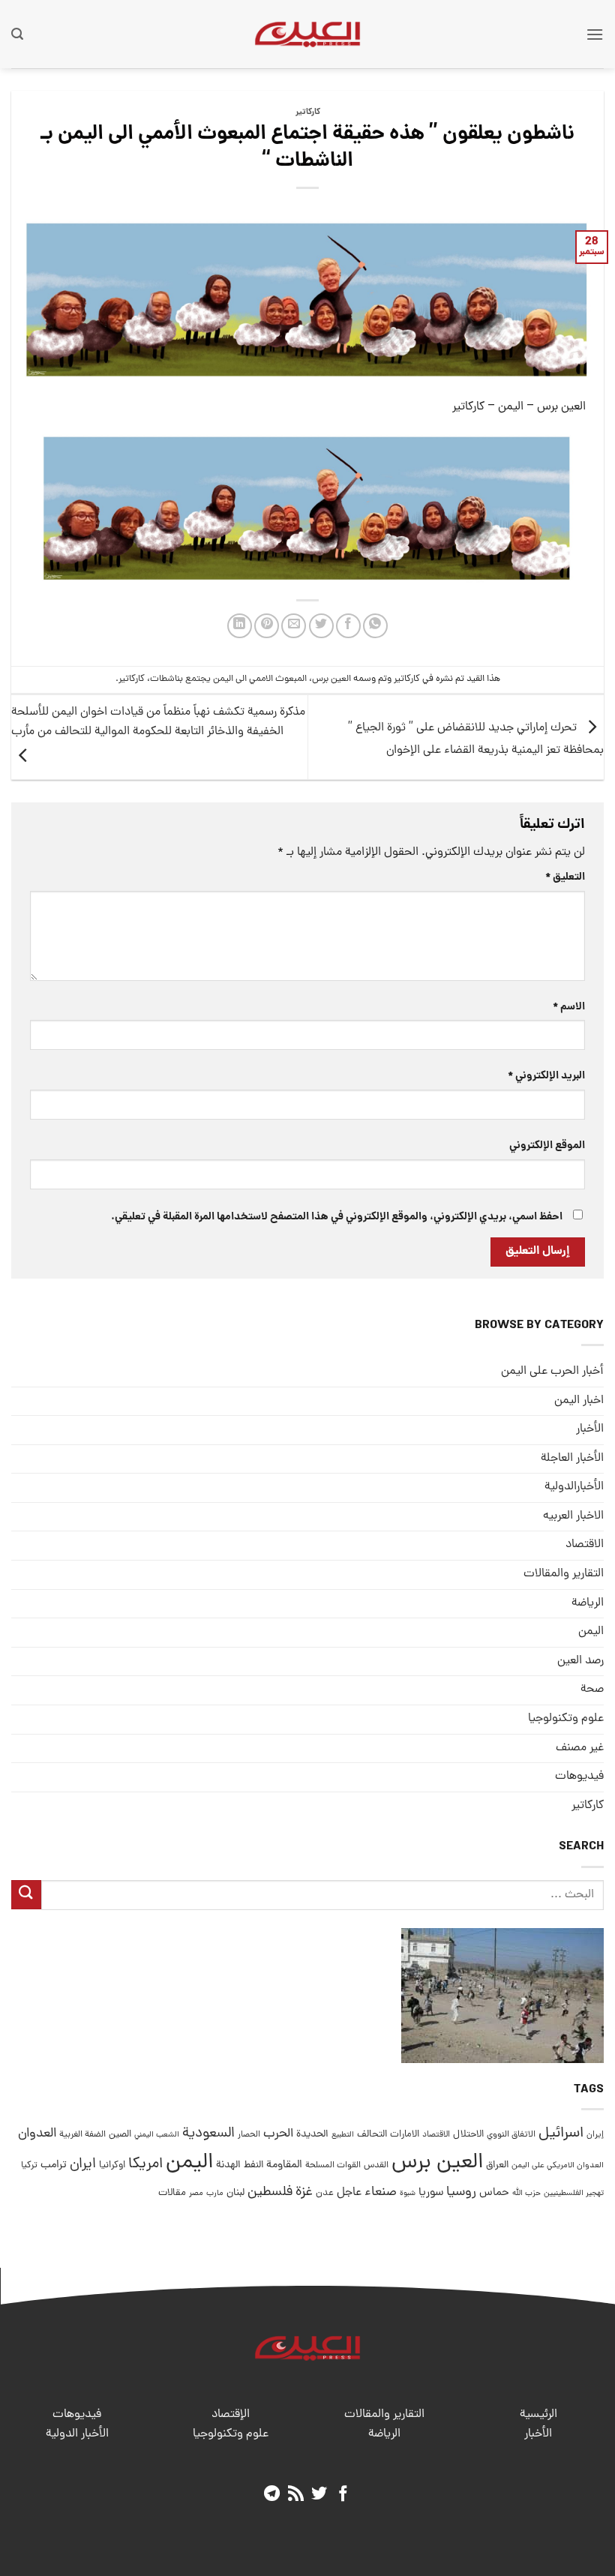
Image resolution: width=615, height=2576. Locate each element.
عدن (325, 2193)
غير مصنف (580, 1748)
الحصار (249, 2135)
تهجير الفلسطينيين (574, 2194)
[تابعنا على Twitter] (319, 2495)
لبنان (235, 2193)
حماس (494, 2193)
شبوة (408, 2194)
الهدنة (228, 2165)
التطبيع (343, 2135)
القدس (376, 2165)
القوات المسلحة (333, 2166)
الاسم (569, 1007)
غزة (304, 2192)
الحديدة (312, 2135)
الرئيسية (538, 2415)
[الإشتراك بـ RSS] (296, 2495)
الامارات (405, 2135)
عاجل (349, 2193)
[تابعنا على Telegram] (272, 2495)
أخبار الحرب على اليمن (552, 1372)
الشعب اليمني (157, 2135)
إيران (595, 2135)
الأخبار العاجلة (572, 1459)
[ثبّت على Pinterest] (267, 626)
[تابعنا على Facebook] (343, 2495)
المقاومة (284, 2165)
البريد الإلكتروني (546, 1076)
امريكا (145, 2165)
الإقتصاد (231, 2415)
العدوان (37, 2134)
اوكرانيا (112, 2165)
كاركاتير (308, 112)
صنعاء (381, 2192)
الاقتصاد (585, 1545)
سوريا (431, 2193)
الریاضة (588, 1603)
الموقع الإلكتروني (547, 1146)
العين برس (331, 679)
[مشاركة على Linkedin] (240, 626)
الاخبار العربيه (573, 1516)
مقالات (172, 2193)
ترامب (54, 2165)
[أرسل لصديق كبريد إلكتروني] (294, 626)
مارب (215, 2194)
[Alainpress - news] (307, 34)
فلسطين (270, 2192)
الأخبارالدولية (574, 1487)
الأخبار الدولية (77, 2434)
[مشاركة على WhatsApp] (375, 626)
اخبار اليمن (579, 1401)
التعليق (565, 877)
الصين (120, 2135)
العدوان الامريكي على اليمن (558, 2165)
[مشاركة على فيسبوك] (348, 626)
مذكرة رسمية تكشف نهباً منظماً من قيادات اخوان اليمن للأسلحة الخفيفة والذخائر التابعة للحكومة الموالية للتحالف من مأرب (158, 722)
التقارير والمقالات (564, 1574)
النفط (253, 2165)
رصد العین (580, 1661)
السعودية (208, 2134)
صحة (592, 1690)
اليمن (189, 2163)
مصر (196, 2193)
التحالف (372, 2135)
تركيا (29, 2165)
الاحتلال (468, 2135)
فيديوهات (579, 1777)
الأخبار (590, 1429)
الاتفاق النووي (511, 2135)
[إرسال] (26, 1895)
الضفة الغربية (82, 2135)
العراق (497, 2165)
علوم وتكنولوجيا (566, 1719)
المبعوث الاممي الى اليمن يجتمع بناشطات (228, 679)
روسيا (461, 2192)
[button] (595, 34)
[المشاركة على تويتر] (321, 626)
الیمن (591, 1632)
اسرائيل (561, 2134)
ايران (83, 2165)
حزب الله (526, 2194)
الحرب (278, 2134)
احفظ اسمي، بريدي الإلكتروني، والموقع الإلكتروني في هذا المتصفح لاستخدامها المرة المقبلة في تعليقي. (337, 1217)
